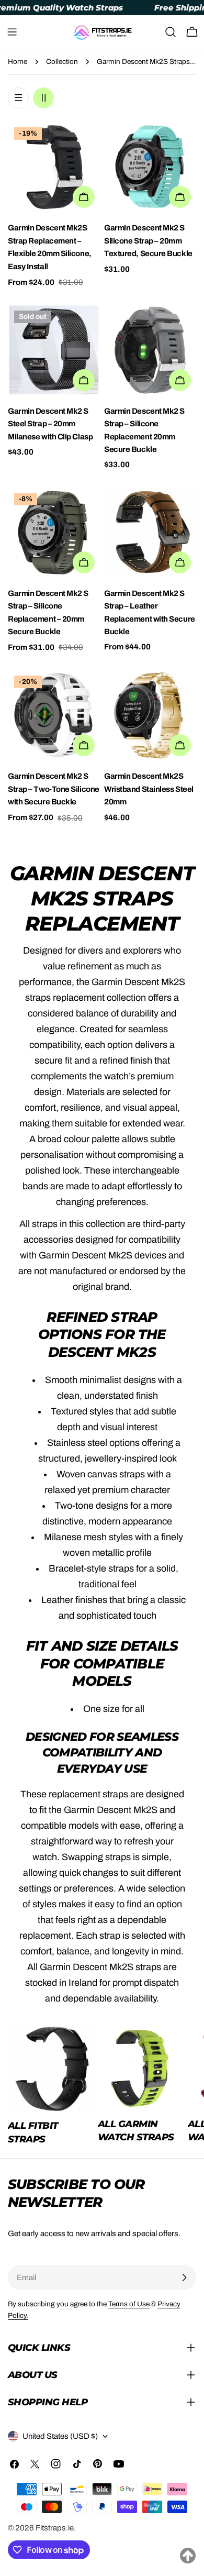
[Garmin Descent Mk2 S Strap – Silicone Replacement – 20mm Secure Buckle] (54, 533)
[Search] (171, 32)
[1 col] (18, 98)
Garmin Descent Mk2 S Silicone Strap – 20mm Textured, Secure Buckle (148, 241)
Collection (62, 62)
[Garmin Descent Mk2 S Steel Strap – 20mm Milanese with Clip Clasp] (54, 350)
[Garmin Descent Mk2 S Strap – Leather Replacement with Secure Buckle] (150, 533)
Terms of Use (129, 2304)
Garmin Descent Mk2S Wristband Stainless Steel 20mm (149, 789)
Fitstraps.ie (55, 2528)
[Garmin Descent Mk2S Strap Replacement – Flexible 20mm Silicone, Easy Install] (54, 167)
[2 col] (43, 98)
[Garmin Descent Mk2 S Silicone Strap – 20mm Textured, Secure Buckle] (150, 167)
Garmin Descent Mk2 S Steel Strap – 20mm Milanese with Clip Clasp (50, 424)
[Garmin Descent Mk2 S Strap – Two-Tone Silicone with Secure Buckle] (54, 715)
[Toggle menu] (12, 32)
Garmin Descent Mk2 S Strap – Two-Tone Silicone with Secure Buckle (54, 789)
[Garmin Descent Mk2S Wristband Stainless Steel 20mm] (150, 715)
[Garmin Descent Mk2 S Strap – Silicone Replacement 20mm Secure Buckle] (150, 350)
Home (18, 62)
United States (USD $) (60, 2436)
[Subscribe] (184, 2278)
